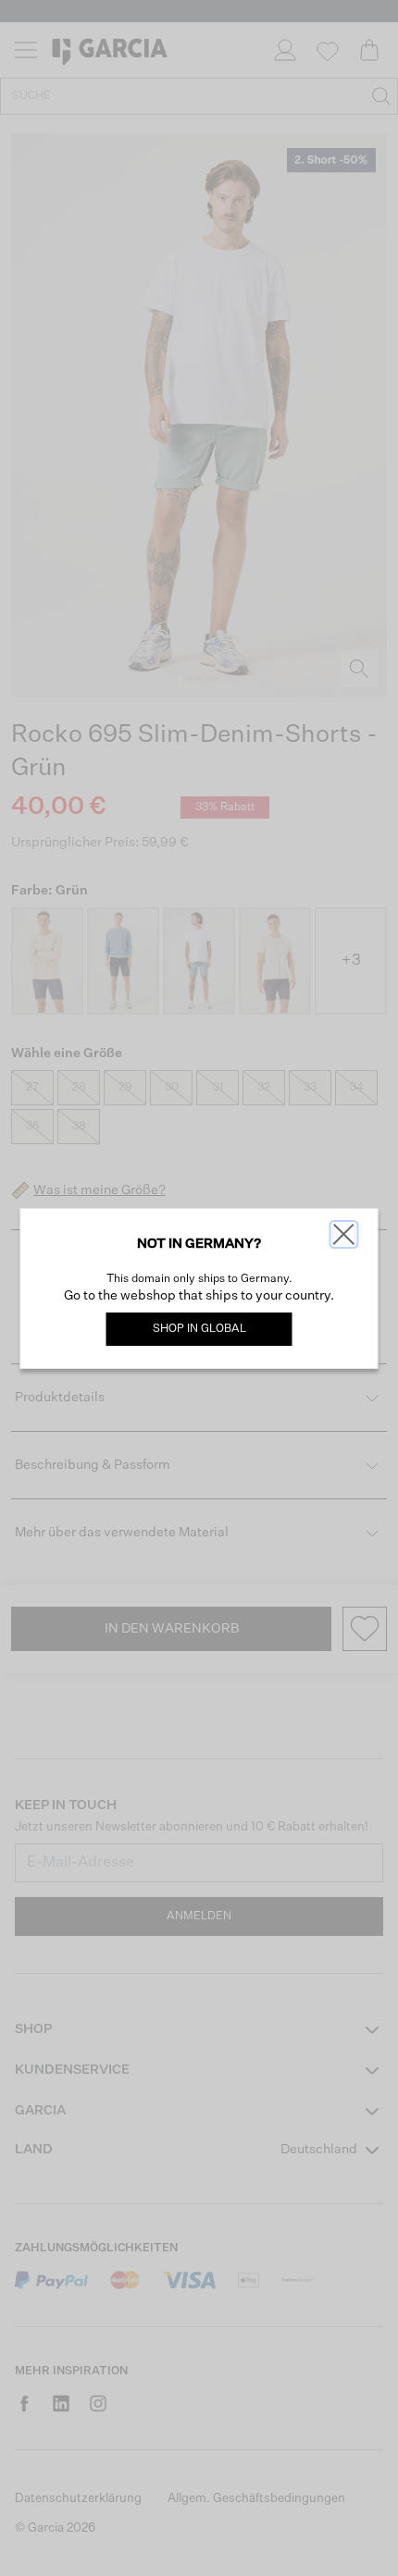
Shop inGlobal (199, 1329)
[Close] (344, 1234)
